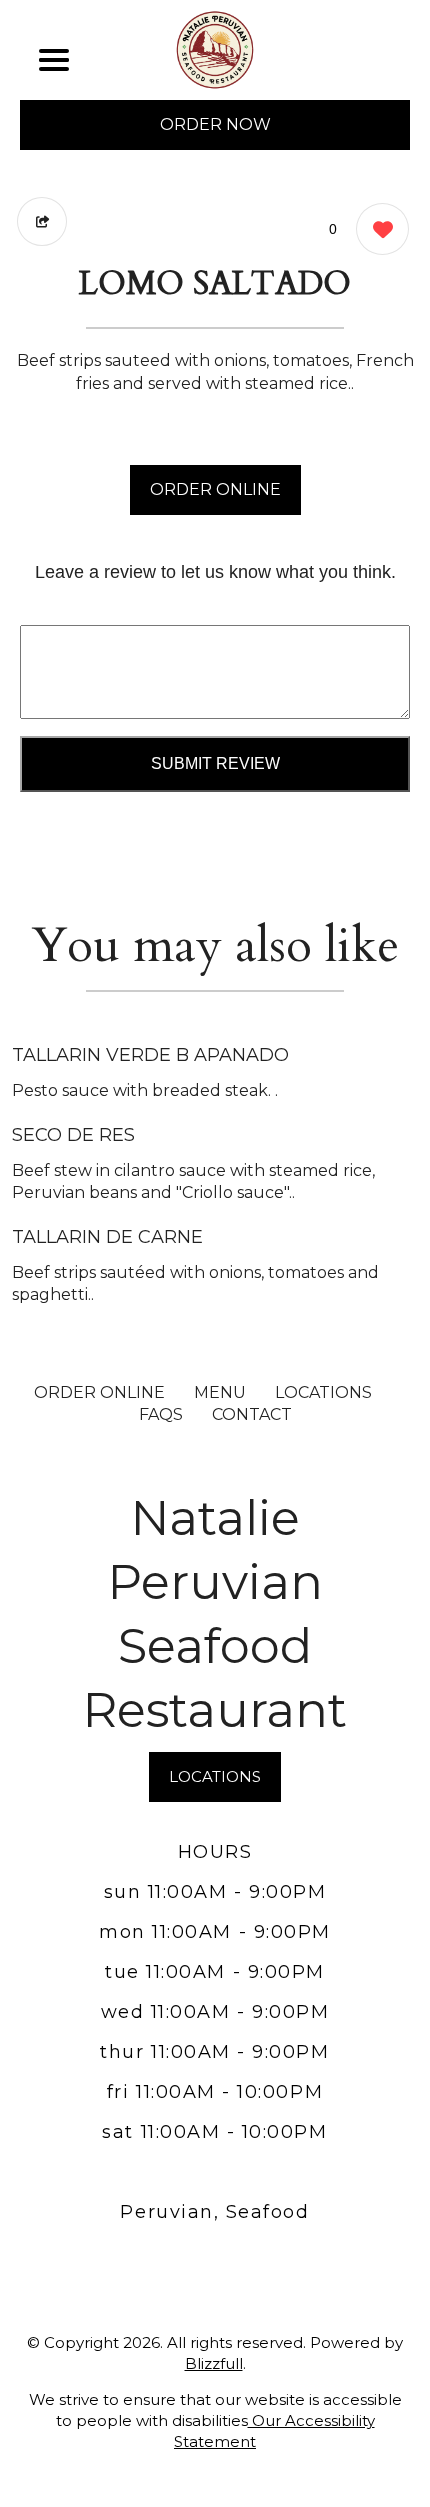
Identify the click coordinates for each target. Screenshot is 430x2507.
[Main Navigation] (54, 60)
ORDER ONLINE (215, 489)
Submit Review (215, 763)
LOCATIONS (323, 1392)
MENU (220, 1392)
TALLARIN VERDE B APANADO (150, 1055)
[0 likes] (377, 229)
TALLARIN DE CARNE (107, 1237)
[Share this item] (42, 221)
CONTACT (252, 1414)
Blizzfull (214, 2363)
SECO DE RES (73, 1135)
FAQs (161, 1414)
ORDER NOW (215, 124)
